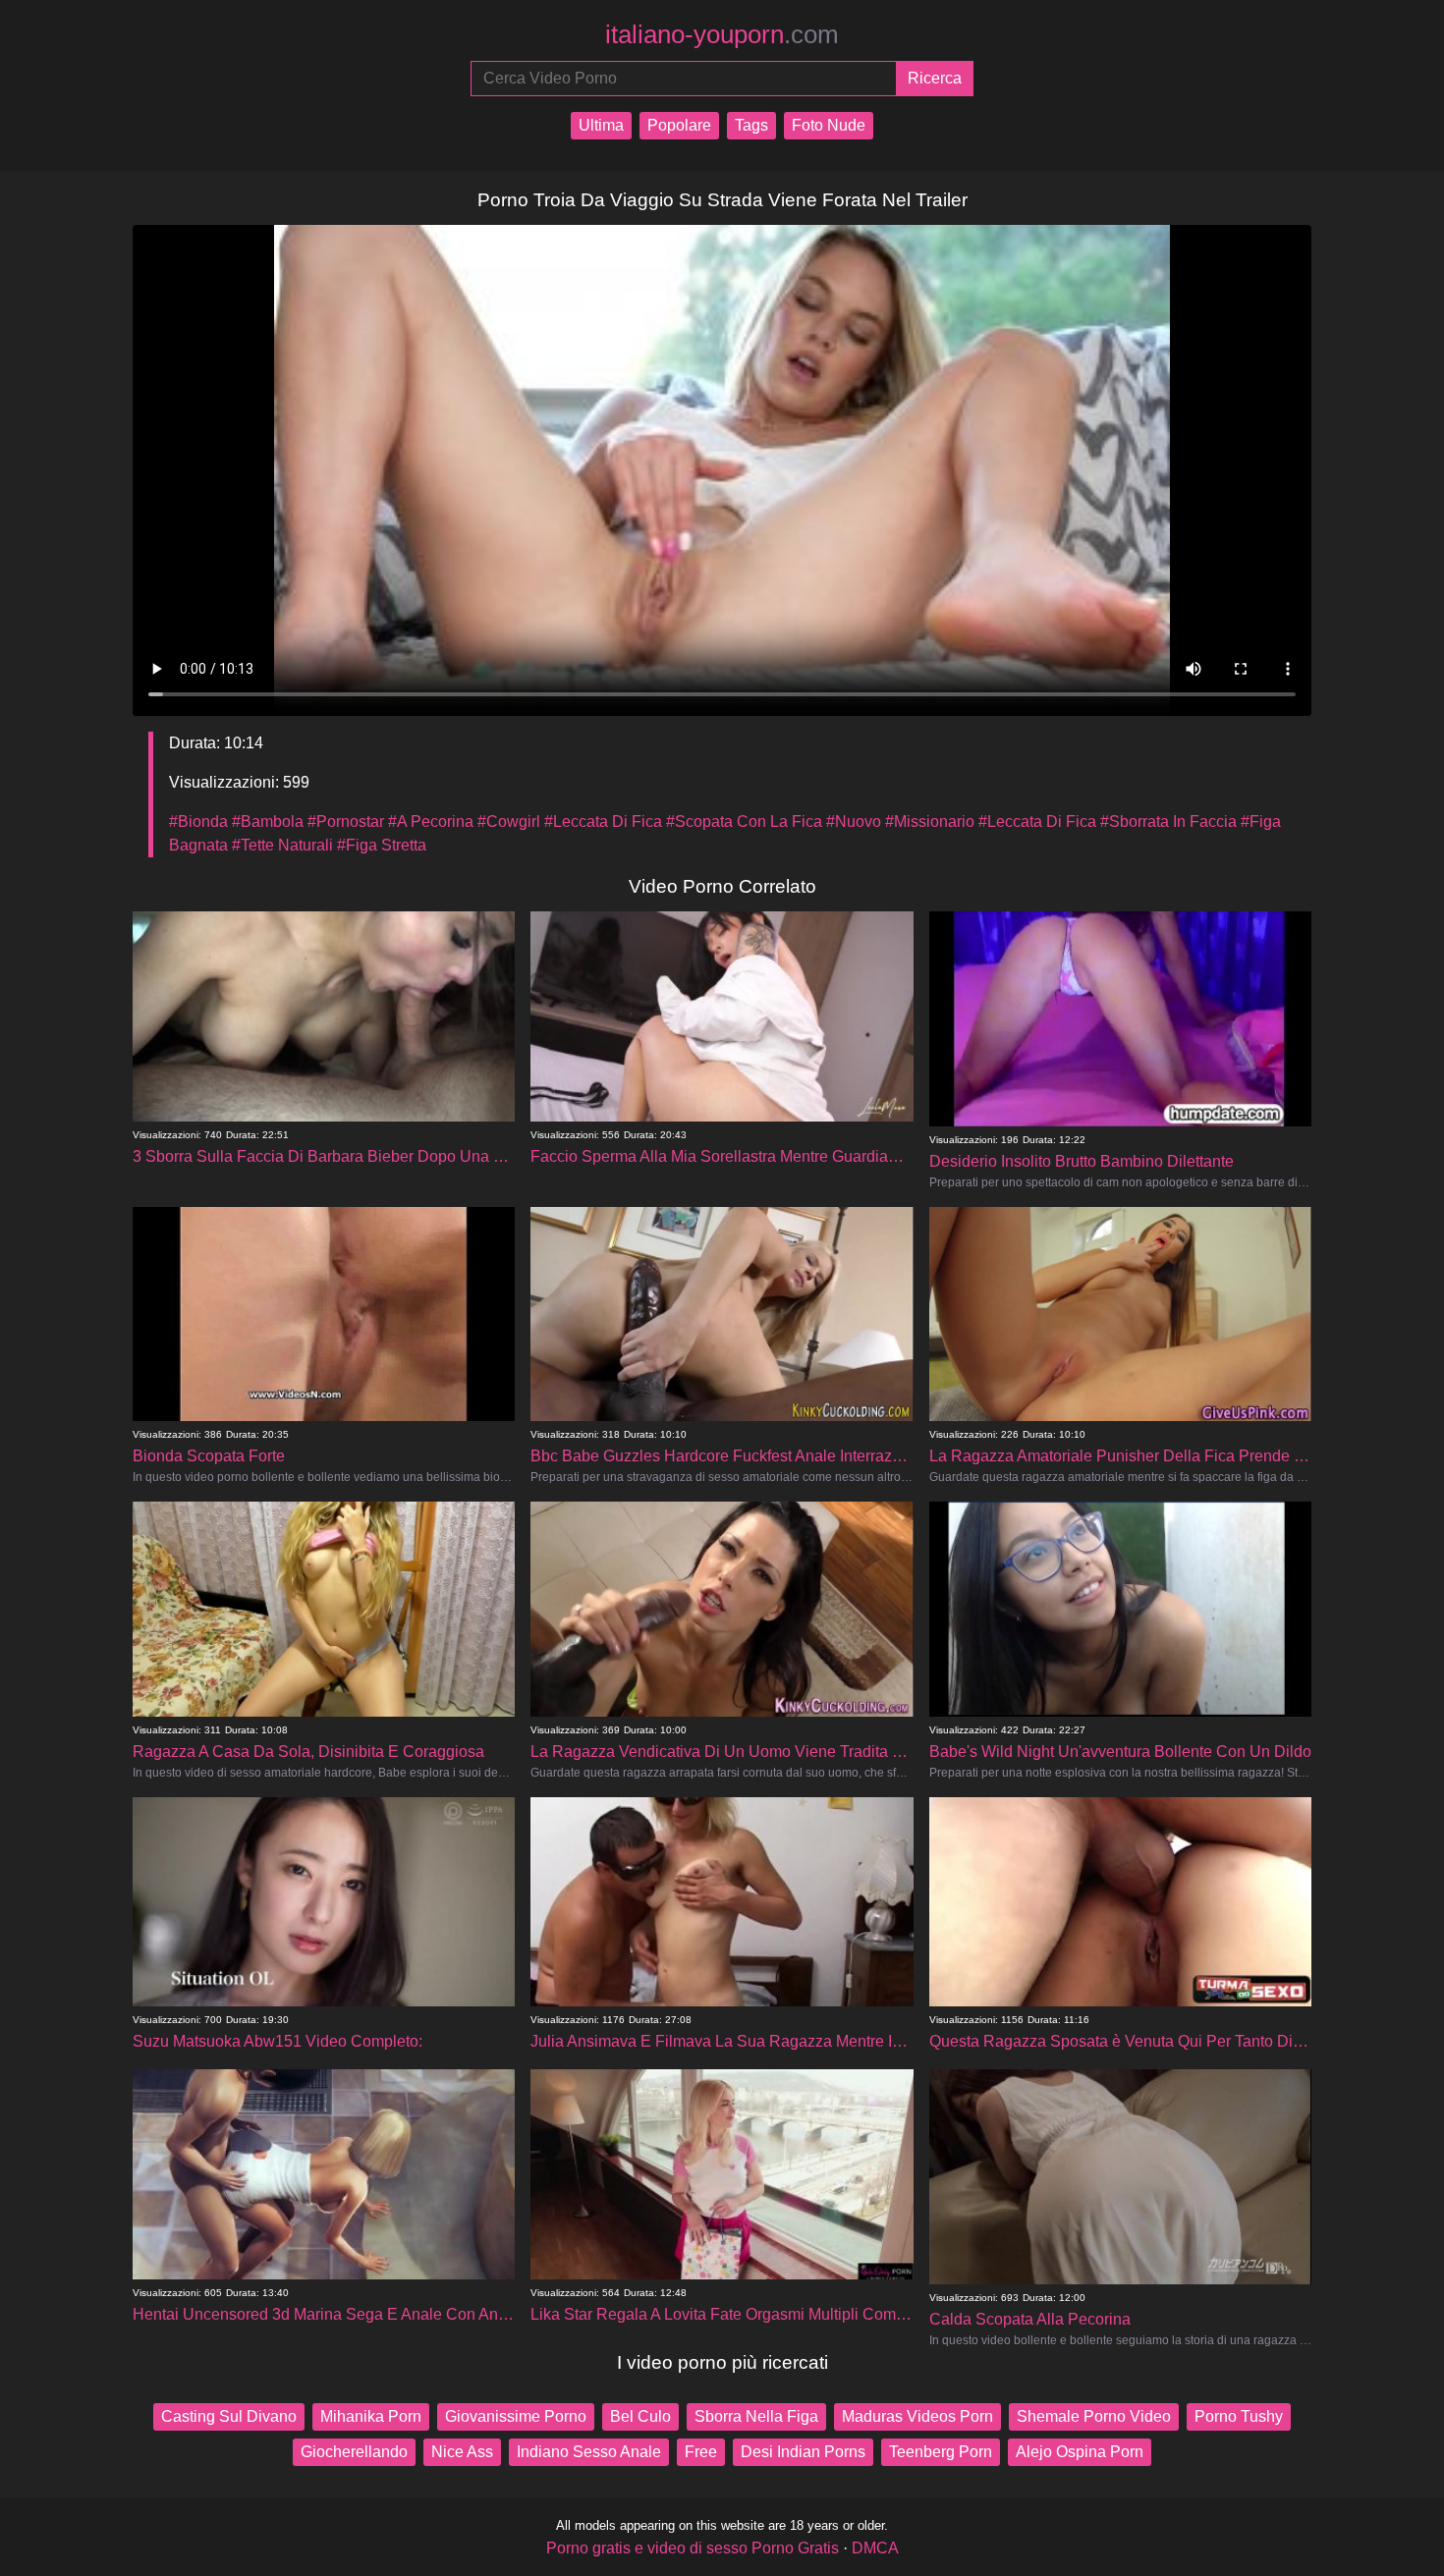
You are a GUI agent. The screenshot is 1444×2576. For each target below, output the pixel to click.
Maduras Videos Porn (917, 2416)
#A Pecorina (431, 822)
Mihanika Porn (371, 2416)
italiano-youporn (722, 34)
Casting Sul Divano (229, 2416)
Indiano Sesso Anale (589, 2452)
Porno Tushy (1239, 2416)
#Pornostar (346, 822)
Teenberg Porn (941, 2452)
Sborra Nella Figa (756, 2416)
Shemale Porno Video (1094, 2416)
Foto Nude (829, 125)
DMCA (875, 2548)
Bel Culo (640, 2416)
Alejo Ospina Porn (1080, 2452)
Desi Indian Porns (803, 2452)
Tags (751, 125)
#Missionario (930, 822)
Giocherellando (354, 2452)
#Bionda (198, 822)
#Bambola (268, 822)
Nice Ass (462, 2452)
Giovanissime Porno (516, 2416)
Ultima (601, 125)
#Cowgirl (509, 822)
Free (701, 2452)
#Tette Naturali (282, 845)
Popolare (679, 125)
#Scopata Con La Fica (744, 822)
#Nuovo (854, 822)
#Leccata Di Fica (603, 822)
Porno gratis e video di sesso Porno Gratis (693, 2548)
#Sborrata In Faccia (1168, 822)
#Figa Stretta (382, 845)
